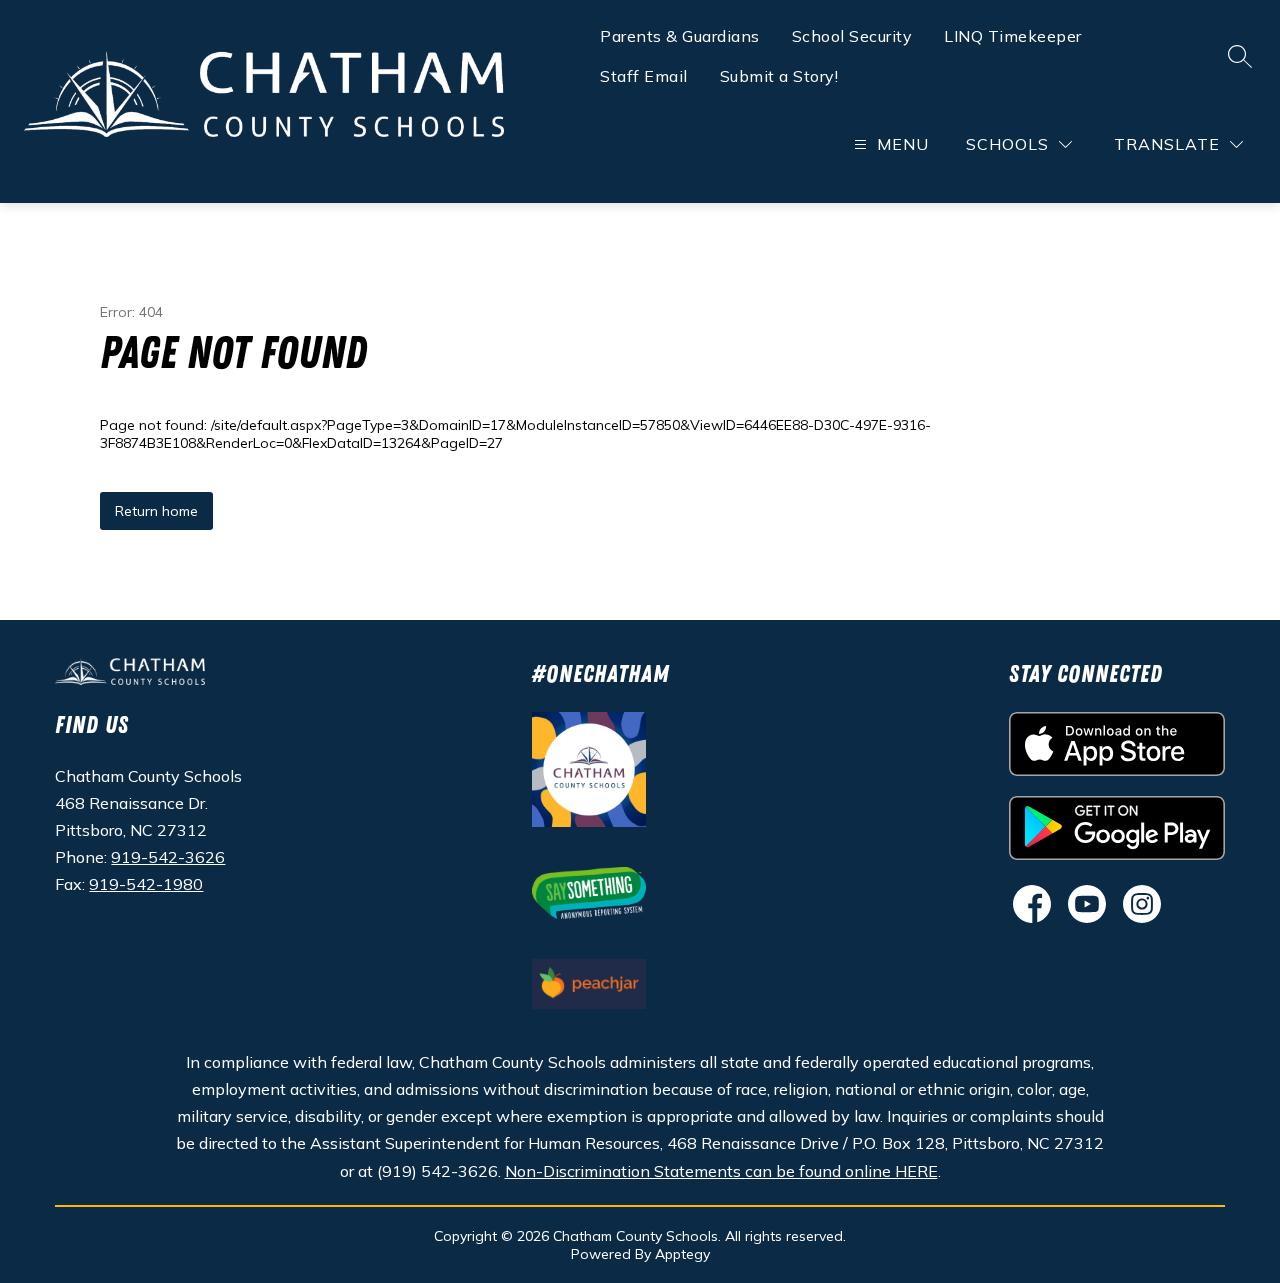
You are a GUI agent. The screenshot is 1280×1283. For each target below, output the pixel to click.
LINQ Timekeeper (1013, 36)
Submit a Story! (779, 76)
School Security (852, 36)
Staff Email (644, 76)
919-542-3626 (168, 857)
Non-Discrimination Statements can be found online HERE (721, 1171)
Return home (156, 511)
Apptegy (682, 1254)
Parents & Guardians (680, 36)
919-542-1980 (146, 884)
